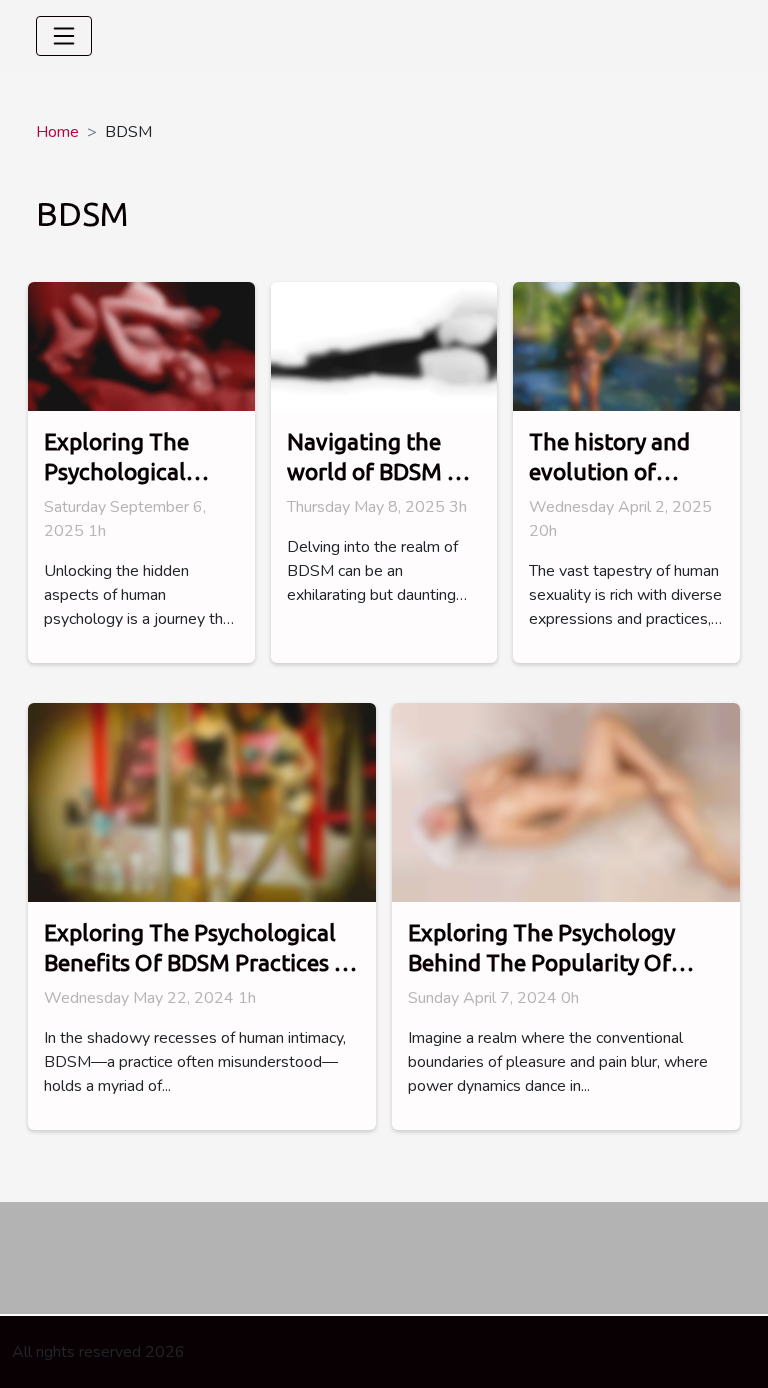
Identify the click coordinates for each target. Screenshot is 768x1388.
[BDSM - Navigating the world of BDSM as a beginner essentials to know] (384, 346)
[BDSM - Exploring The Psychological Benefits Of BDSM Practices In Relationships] (202, 802)
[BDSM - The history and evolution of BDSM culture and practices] (626, 346)
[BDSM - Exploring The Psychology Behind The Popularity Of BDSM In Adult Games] (566, 802)
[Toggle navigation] (64, 36)
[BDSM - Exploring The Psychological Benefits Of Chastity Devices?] (141, 346)
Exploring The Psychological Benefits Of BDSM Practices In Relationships (199, 962)
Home (57, 132)
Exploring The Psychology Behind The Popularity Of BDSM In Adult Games (541, 962)
